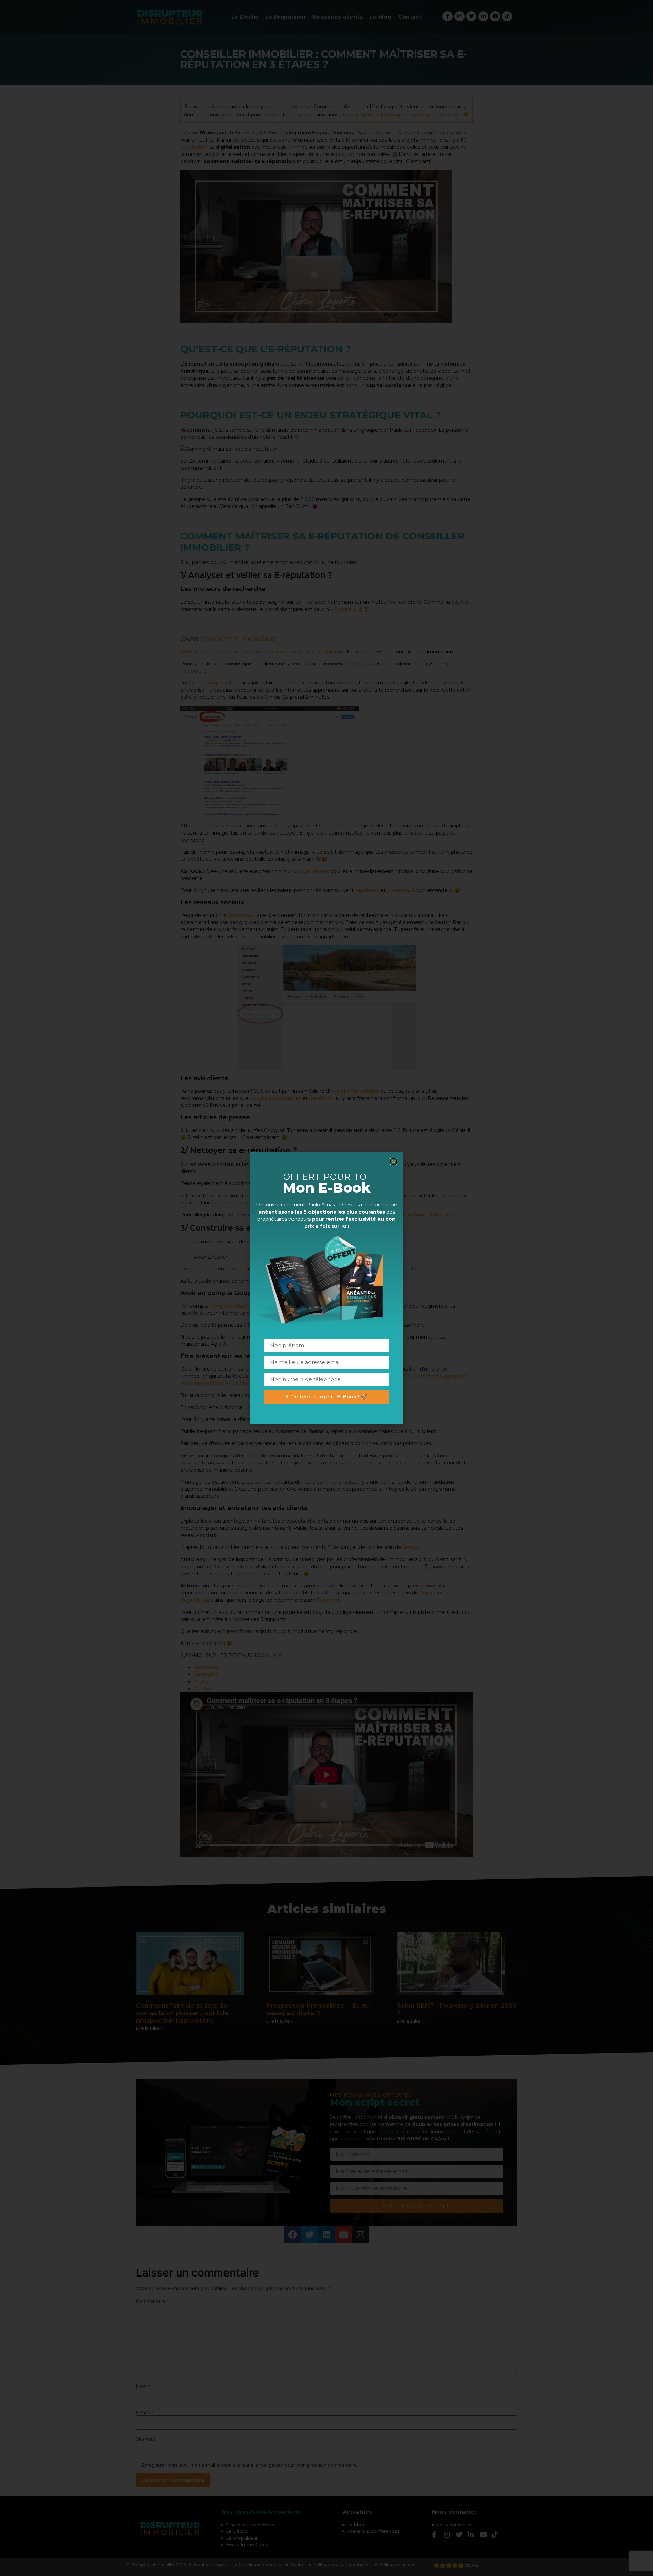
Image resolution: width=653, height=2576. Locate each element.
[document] (326, 1288)
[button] (394, 1161)
